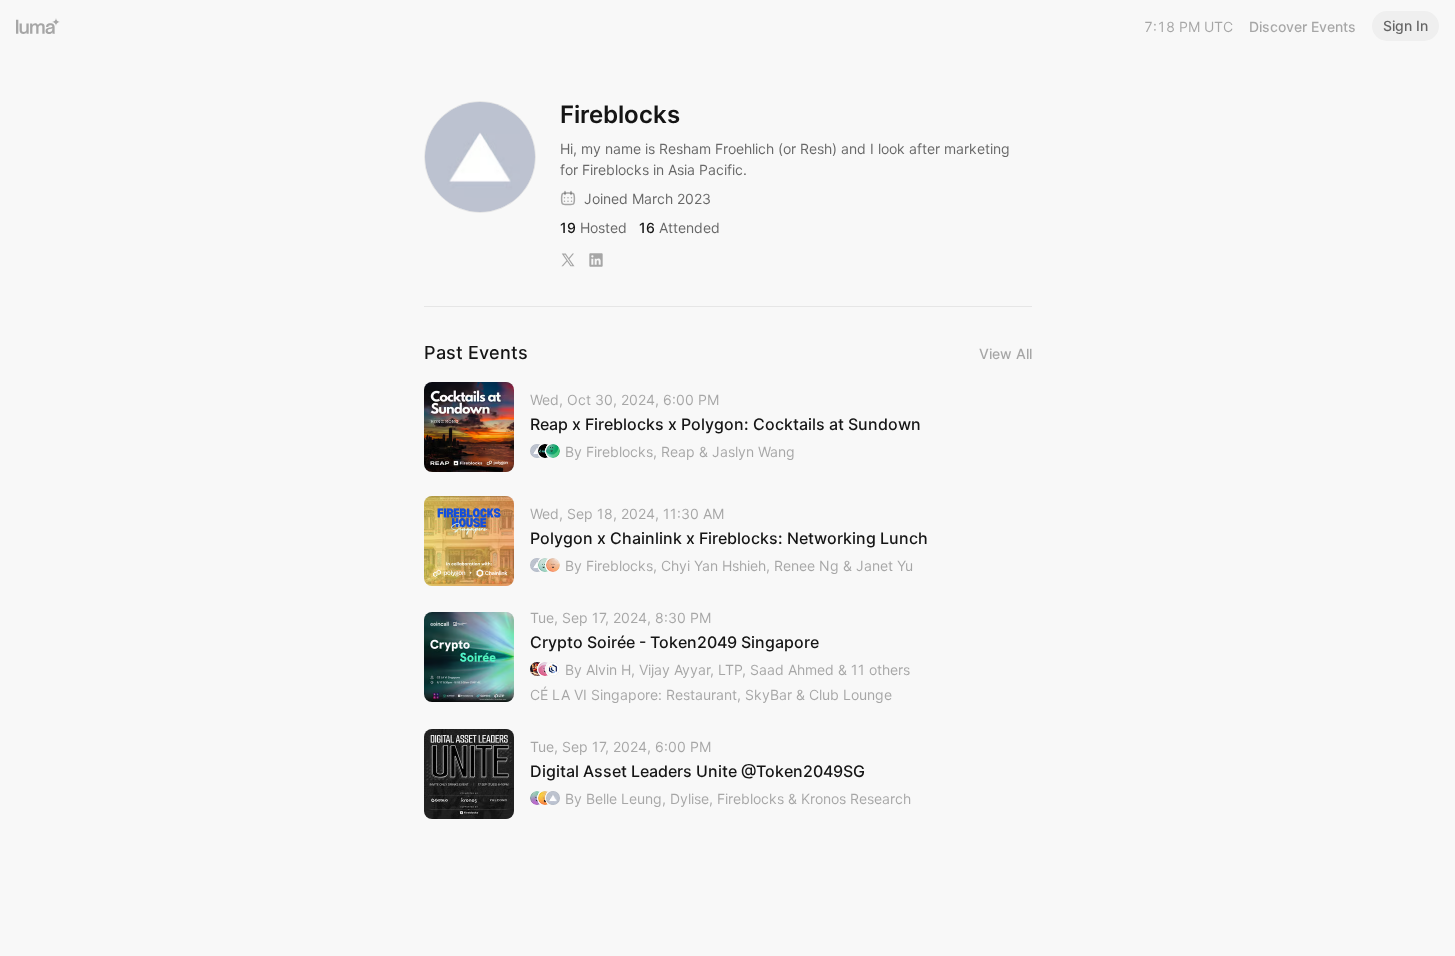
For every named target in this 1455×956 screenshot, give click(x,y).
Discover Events (1302, 26)
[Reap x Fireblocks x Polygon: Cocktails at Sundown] (728, 427)
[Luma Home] (38, 26)
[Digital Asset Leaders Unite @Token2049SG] (728, 774)
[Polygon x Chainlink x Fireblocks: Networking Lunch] (728, 541)
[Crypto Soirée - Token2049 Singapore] (728, 657)
